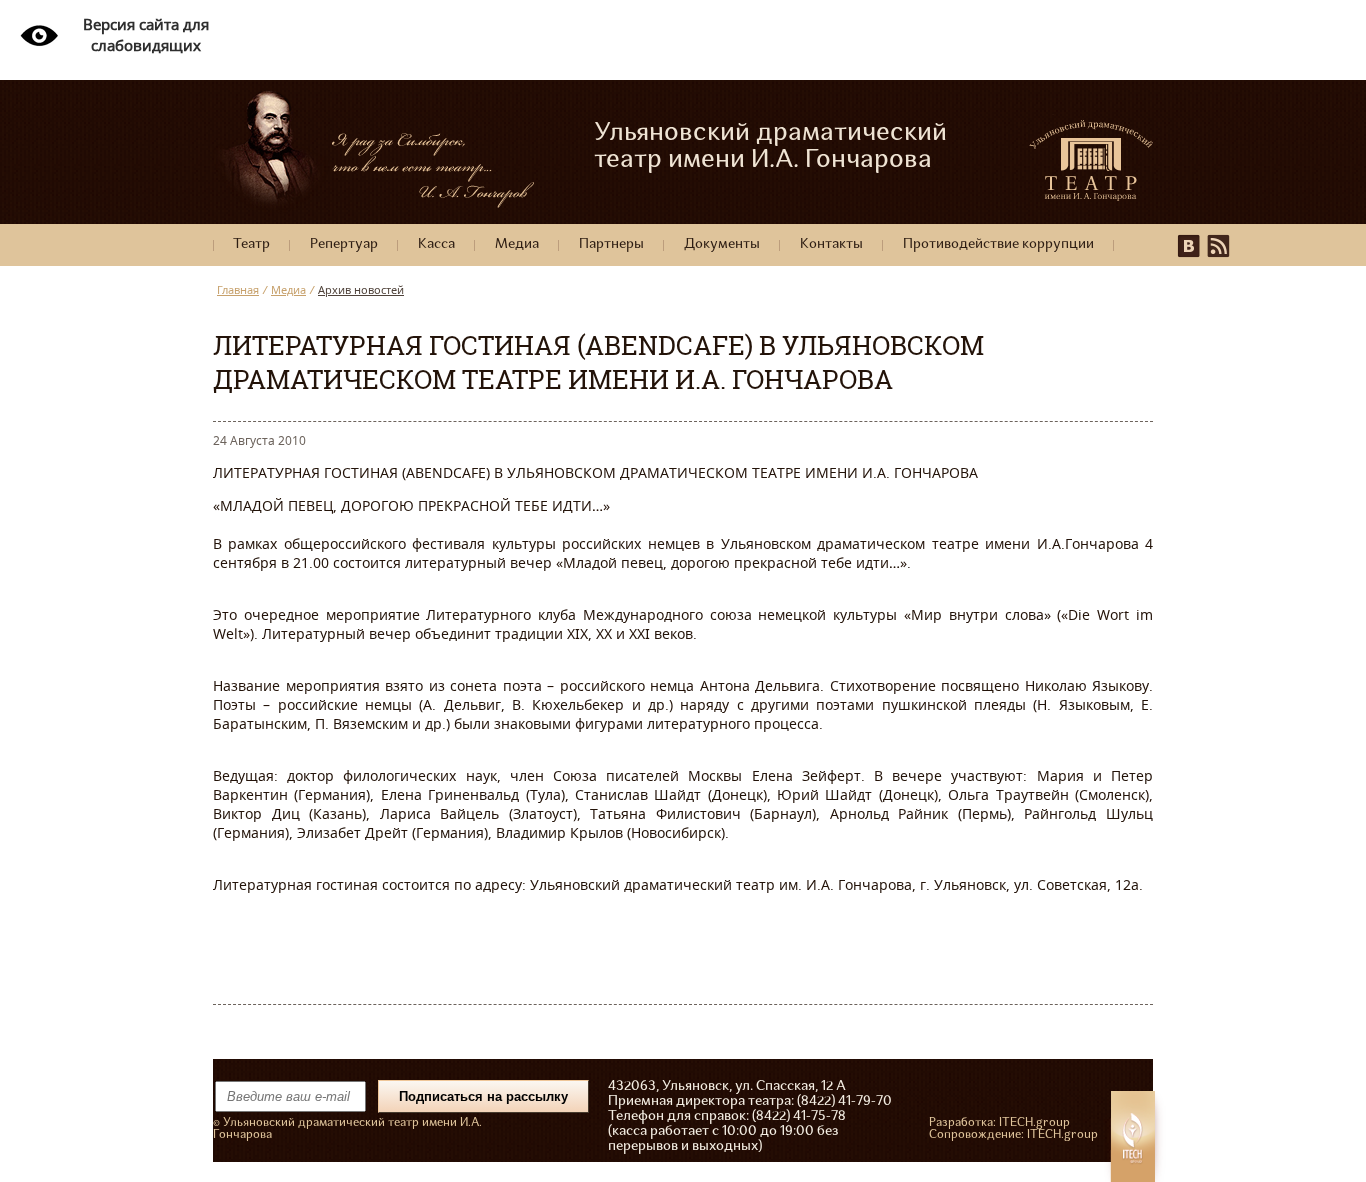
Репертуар (344, 244)
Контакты (831, 244)
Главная (238, 289)
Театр (251, 244)
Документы (722, 244)
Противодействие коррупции (998, 244)
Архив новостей (361, 289)
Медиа (517, 244)
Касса (436, 244)
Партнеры (611, 244)
